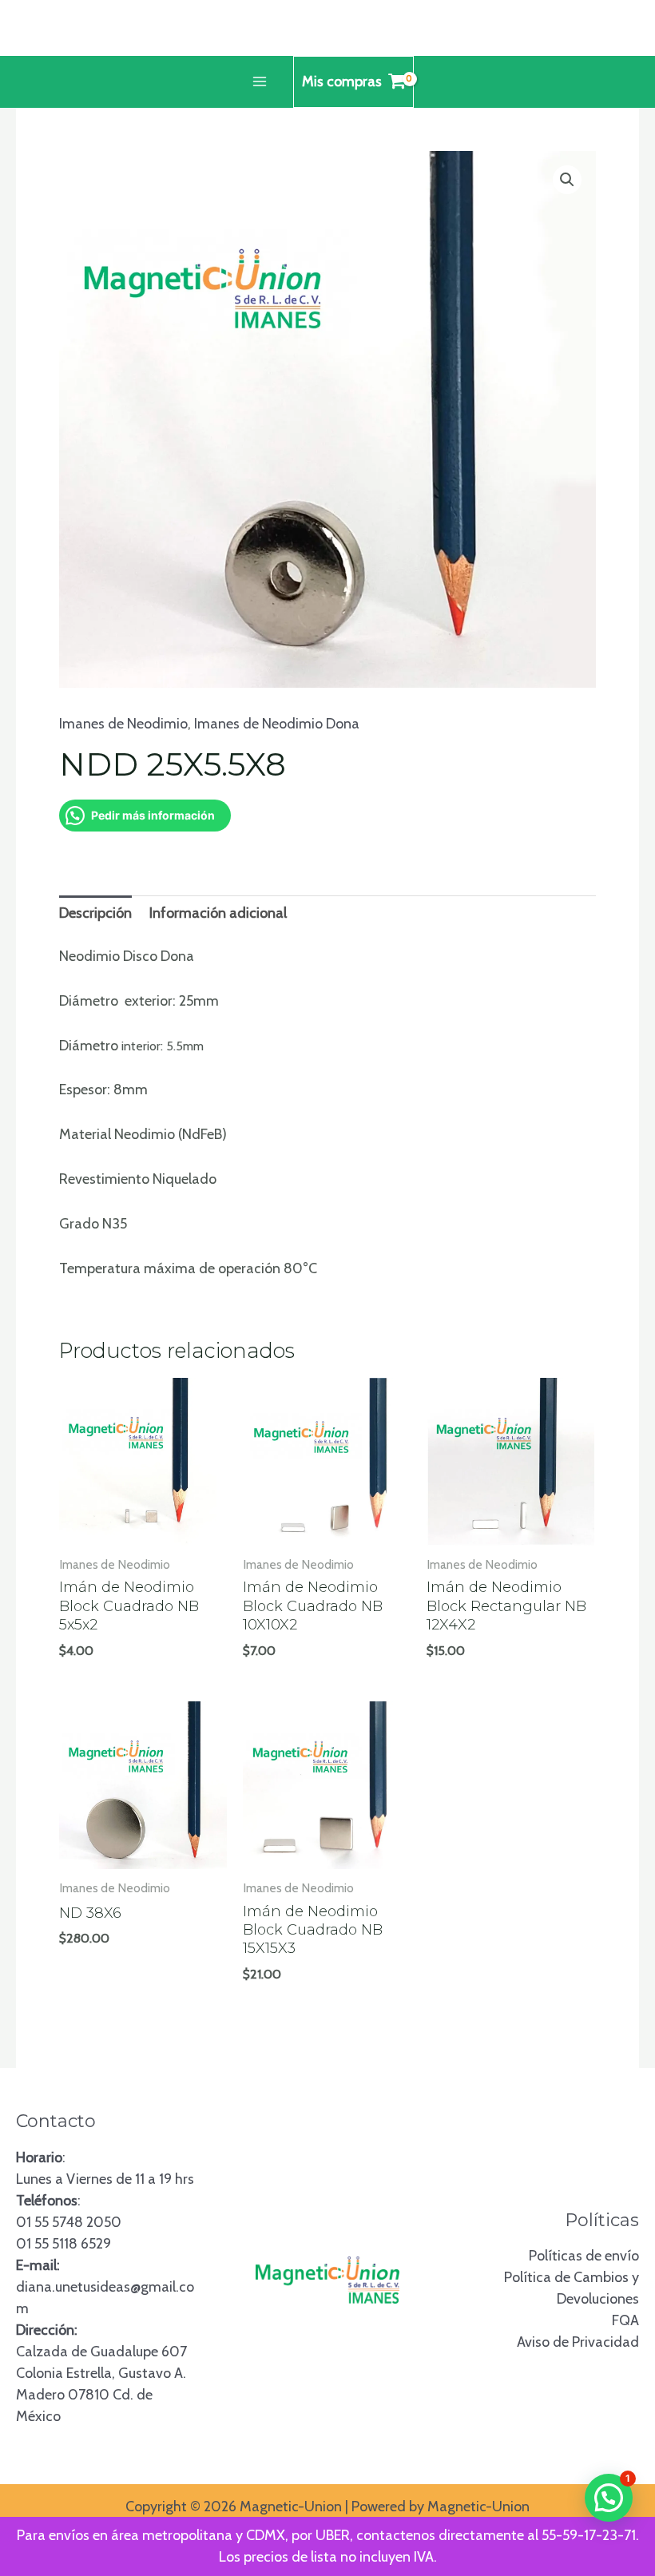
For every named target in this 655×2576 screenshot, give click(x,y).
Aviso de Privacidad (578, 2342)
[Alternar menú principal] (259, 82)
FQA (625, 2320)
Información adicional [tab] (218, 913)
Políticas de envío (584, 2256)
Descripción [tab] (95, 913)
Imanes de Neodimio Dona (277, 724)
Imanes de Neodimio (123, 724)
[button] (567, 180)
